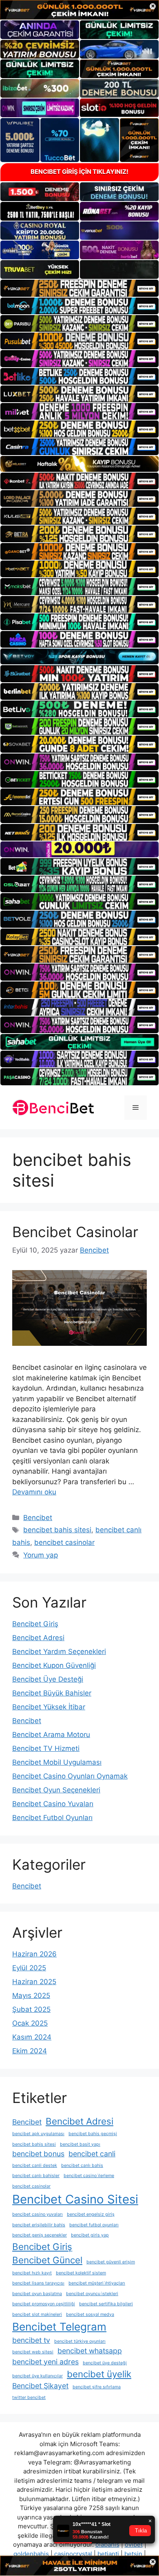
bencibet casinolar (64, 1542)
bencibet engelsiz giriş (91, 2214)
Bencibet (38, 1518)
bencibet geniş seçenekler (40, 2235)
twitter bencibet (29, 2397)
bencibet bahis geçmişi (93, 2134)
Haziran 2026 (34, 1954)
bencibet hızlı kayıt (32, 2273)
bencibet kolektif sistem (81, 2273)
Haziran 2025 (34, 1982)
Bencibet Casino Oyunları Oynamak (70, 1776)
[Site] (79, 288)
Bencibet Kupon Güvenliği (54, 1665)
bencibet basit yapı (80, 2144)
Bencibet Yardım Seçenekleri (59, 1652)
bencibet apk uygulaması (38, 2134)
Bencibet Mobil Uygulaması (57, 1762)
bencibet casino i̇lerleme (89, 2176)
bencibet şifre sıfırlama (97, 2387)
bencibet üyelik (99, 2374)
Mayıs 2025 (31, 1996)
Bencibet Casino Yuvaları (53, 1804)
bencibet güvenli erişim (111, 2262)
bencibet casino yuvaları (38, 2214)
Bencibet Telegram (59, 2327)
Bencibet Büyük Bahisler (52, 1693)
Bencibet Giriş (35, 1624)
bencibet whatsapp (90, 2351)
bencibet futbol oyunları (94, 2225)
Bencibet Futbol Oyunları (52, 1818)
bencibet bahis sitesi (57, 1530)
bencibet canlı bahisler (36, 2176)
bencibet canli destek (35, 2165)
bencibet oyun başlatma (37, 2294)
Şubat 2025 (31, 2009)
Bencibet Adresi (38, 1638)
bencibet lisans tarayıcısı (38, 2283)
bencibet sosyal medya (90, 2314)
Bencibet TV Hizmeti (46, 1748)
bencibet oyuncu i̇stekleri (92, 2294)
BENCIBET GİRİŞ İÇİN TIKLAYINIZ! (79, 172)
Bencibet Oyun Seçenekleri (56, 1790)
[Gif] (79, 464)
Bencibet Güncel (47, 2260)
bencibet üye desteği (105, 2363)
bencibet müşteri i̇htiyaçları (97, 2283)
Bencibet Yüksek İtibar (49, 1707)
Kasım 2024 (32, 2037)
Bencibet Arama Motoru (51, 1735)
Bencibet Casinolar (75, 1232)
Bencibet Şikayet (40, 2386)
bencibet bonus (38, 2154)
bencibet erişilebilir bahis (39, 2225)
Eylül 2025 (29, 1968)
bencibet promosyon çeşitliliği (44, 2304)
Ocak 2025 (30, 2023)
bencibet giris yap (90, 2235)
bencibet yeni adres (45, 2362)
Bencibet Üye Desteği (48, 1679)
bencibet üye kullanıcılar (38, 2376)
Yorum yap (41, 1555)
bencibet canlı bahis (82, 2165)
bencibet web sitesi (33, 2352)
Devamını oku (34, 1492)
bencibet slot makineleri (37, 2314)
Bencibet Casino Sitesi (75, 2199)
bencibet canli (92, 2154)
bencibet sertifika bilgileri (106, 2304)
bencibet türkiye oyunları (80, 2341)
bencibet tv (31, 2340)
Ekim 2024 (30, 2051)
